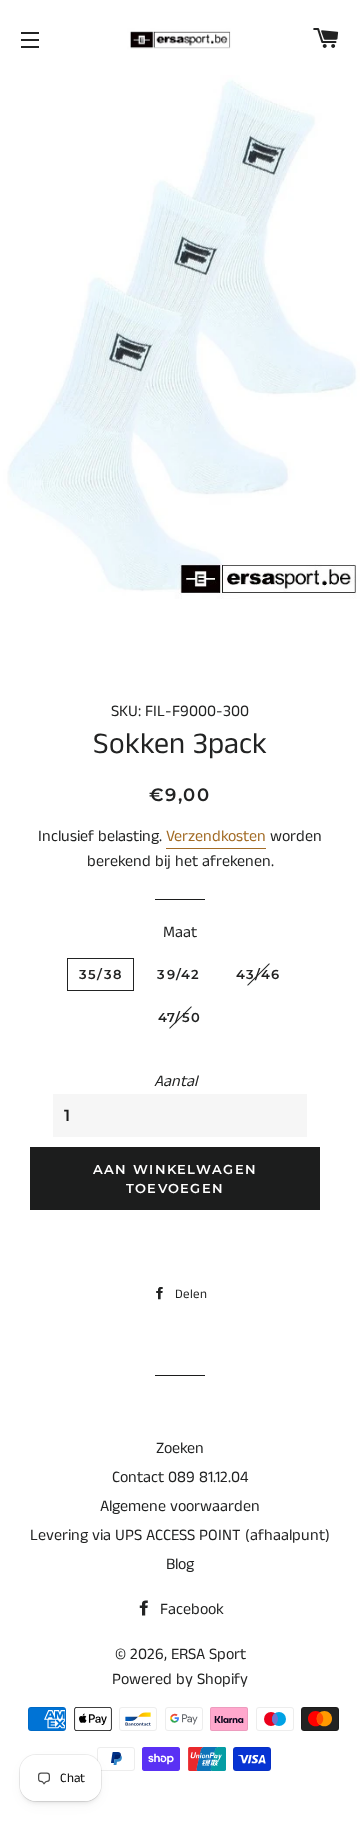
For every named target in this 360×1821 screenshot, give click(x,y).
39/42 (179, 974)
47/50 (180, 1017)
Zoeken (180, 1448)
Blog (180, 1564)
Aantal (175, 1081)
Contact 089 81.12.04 (180, 1477)
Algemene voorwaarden (180, 1506)
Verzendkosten (216, 836)
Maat (180, 932)
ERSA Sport (208, 1654)
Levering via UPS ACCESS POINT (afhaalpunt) (180, 1535)
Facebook (190, 1609)
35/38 (101, 974)
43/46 (258, 974)
